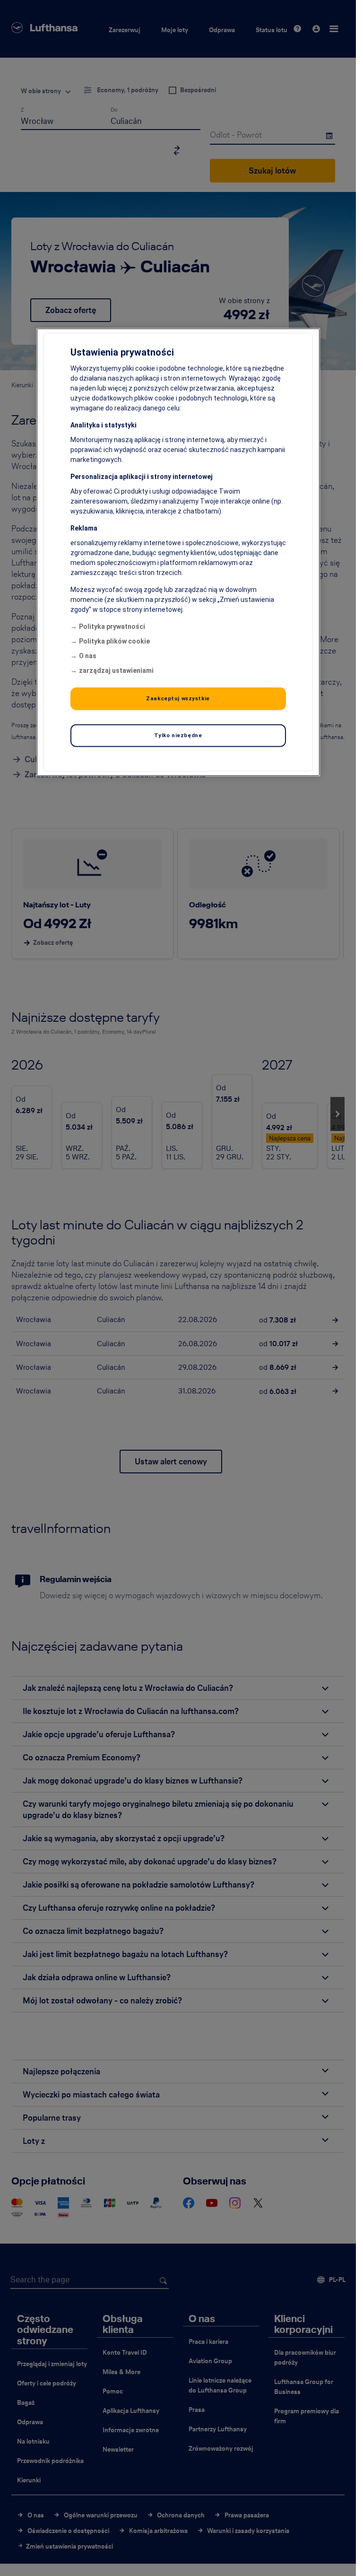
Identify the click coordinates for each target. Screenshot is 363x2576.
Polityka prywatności (112, 627)
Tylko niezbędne (178, 735)
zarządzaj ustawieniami (116, 670)
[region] (178, 552)
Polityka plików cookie (114, 641)
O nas (88, 656)
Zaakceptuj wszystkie (178, 698)
